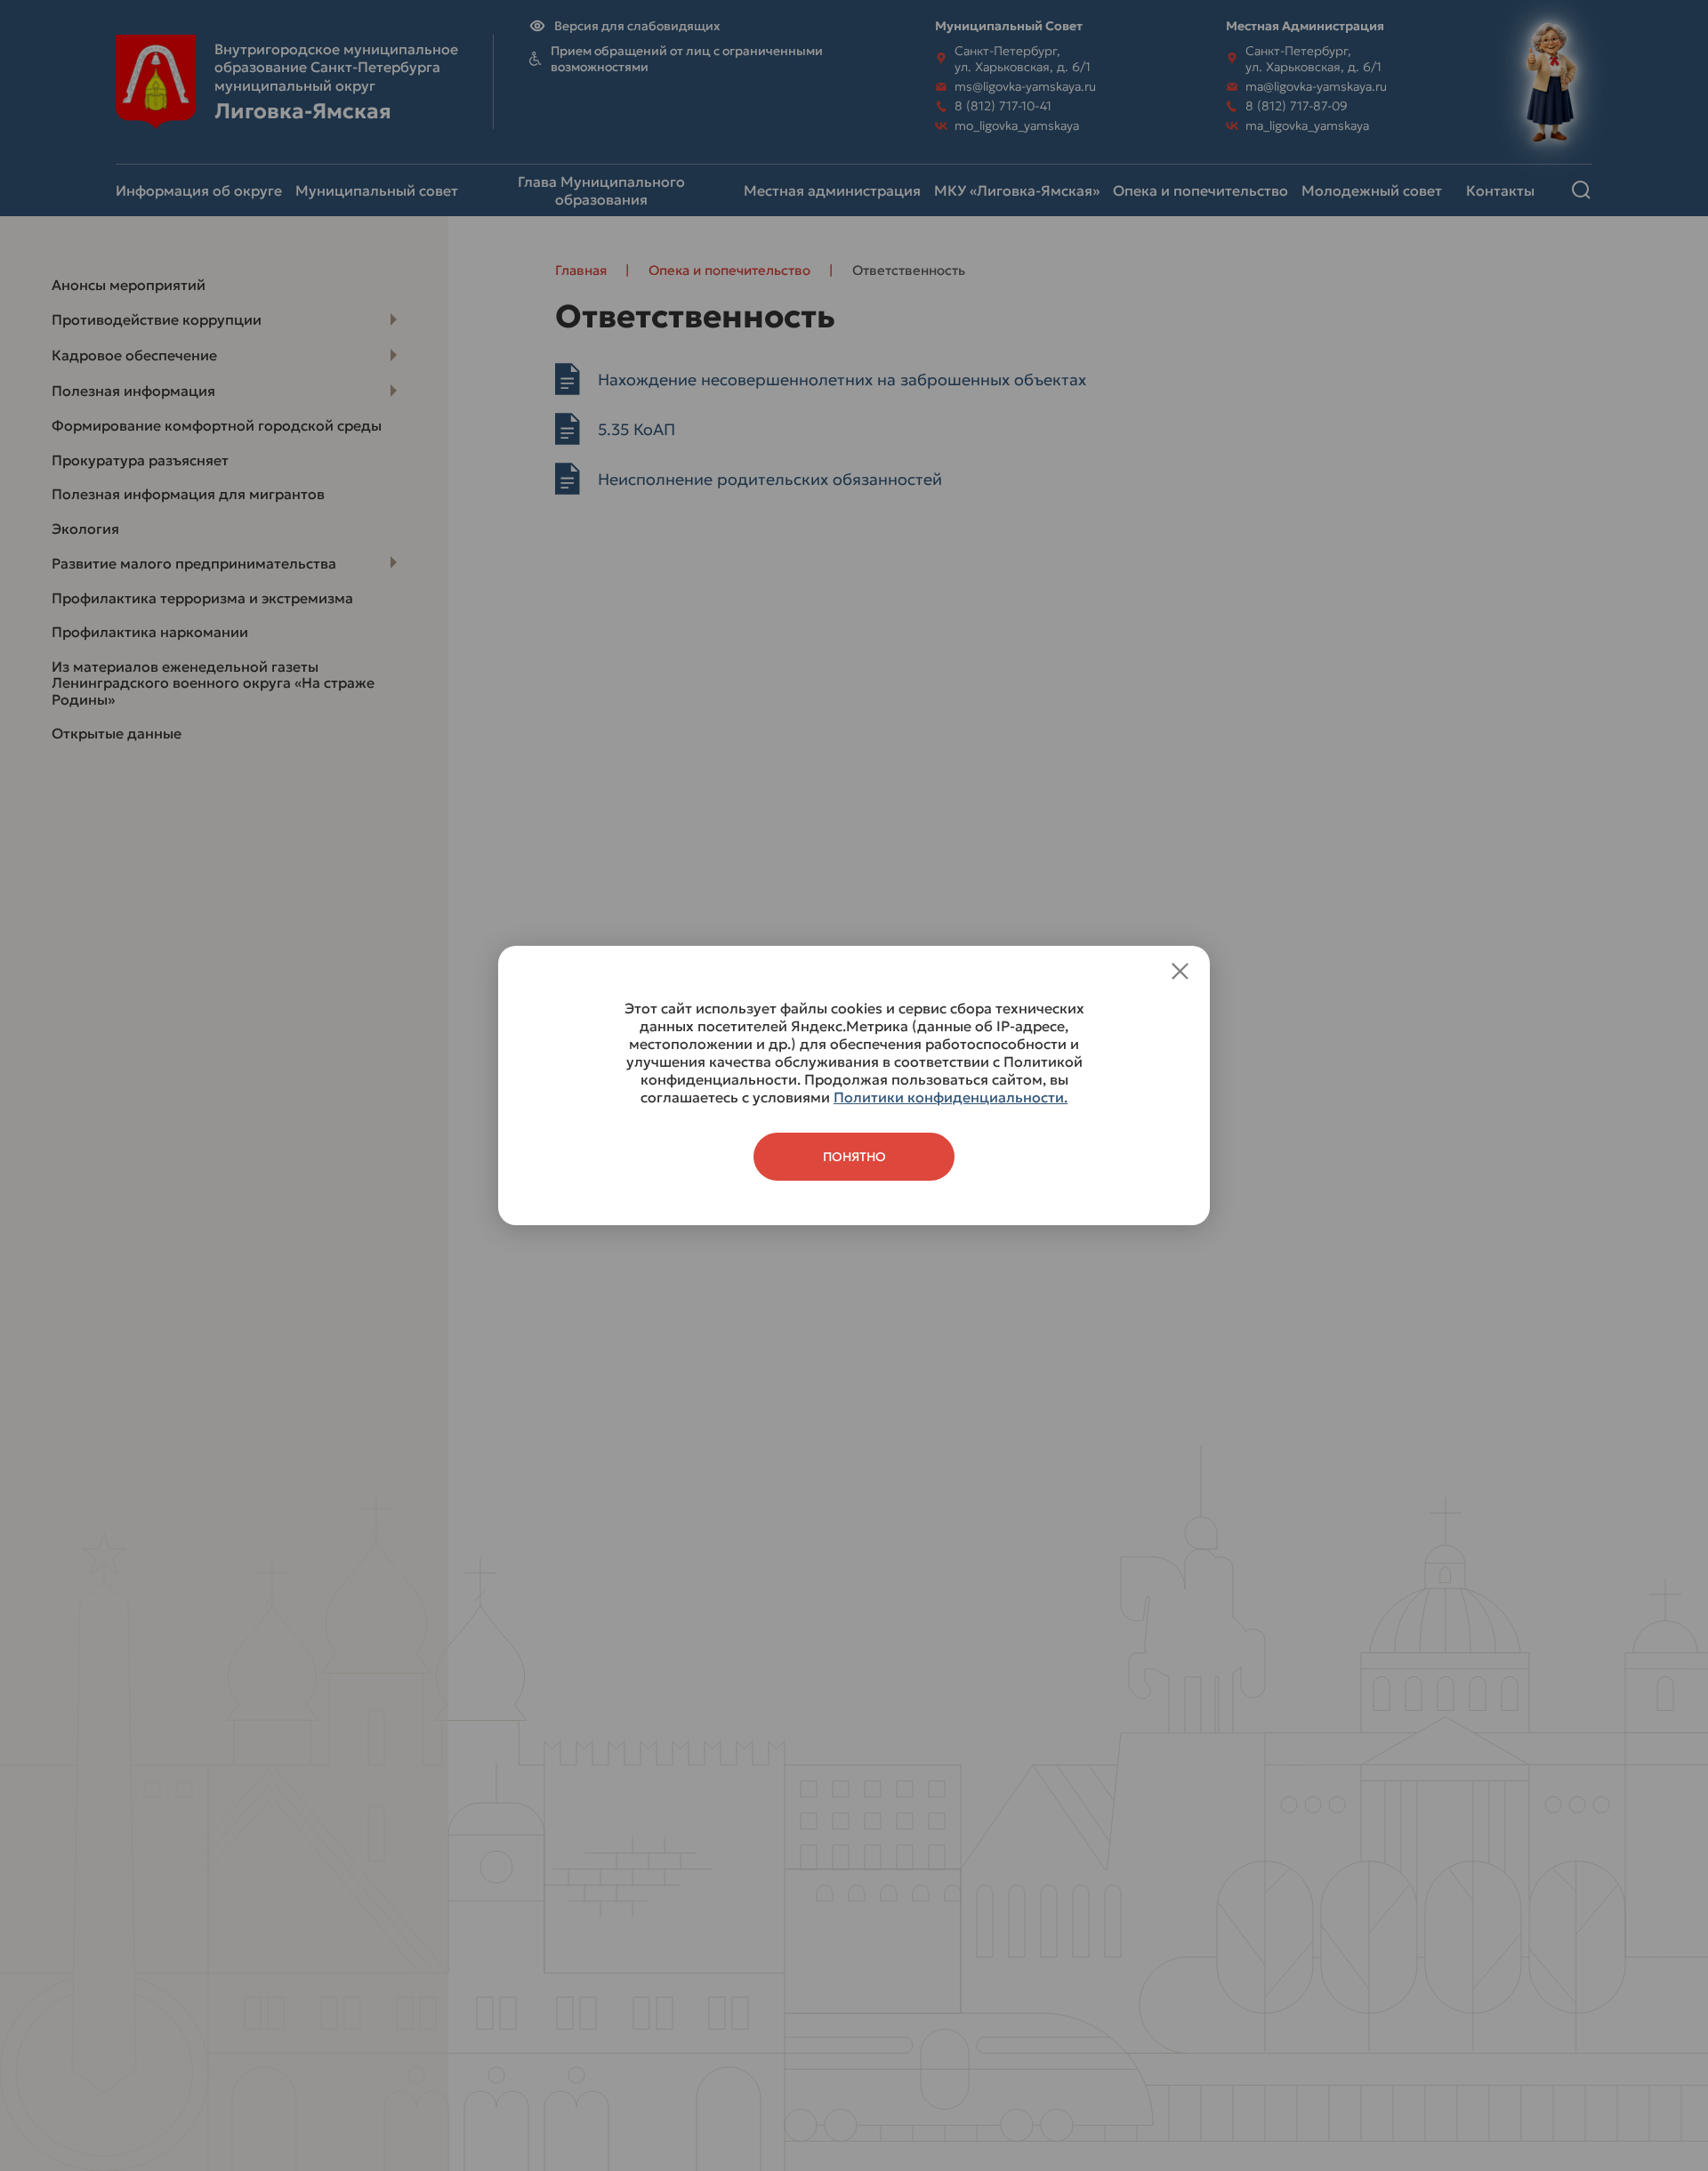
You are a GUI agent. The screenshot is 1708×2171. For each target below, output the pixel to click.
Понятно (854, 1157)
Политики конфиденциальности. (951, 1097)
